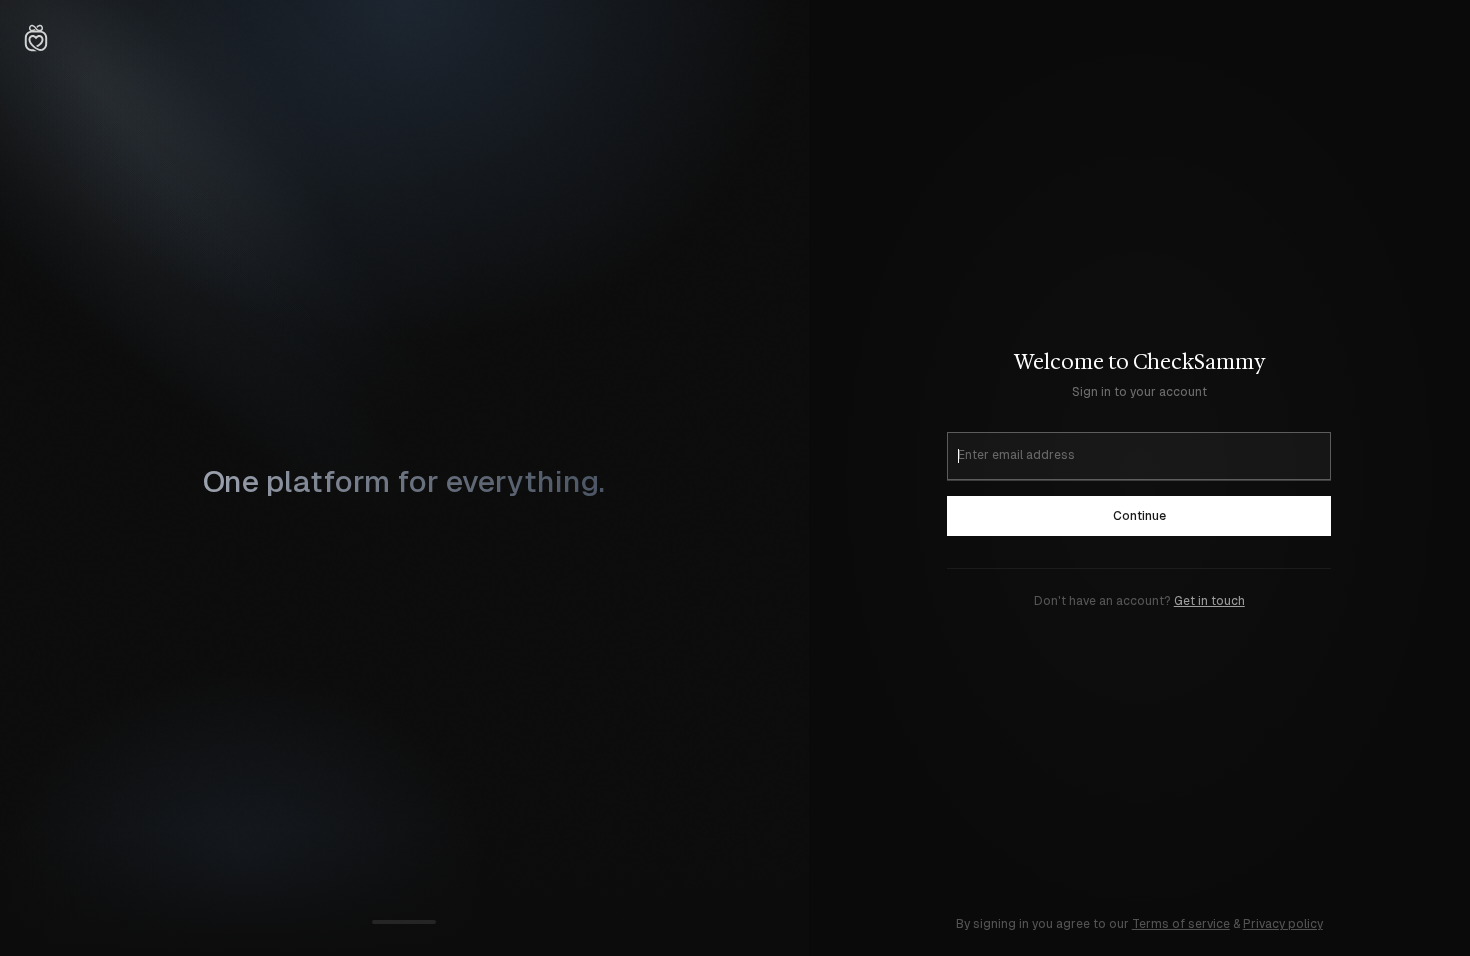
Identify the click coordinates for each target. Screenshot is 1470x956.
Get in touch (1209, 601)
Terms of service (1181, 924)
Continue (1139, 516)
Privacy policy (1283, 924)
